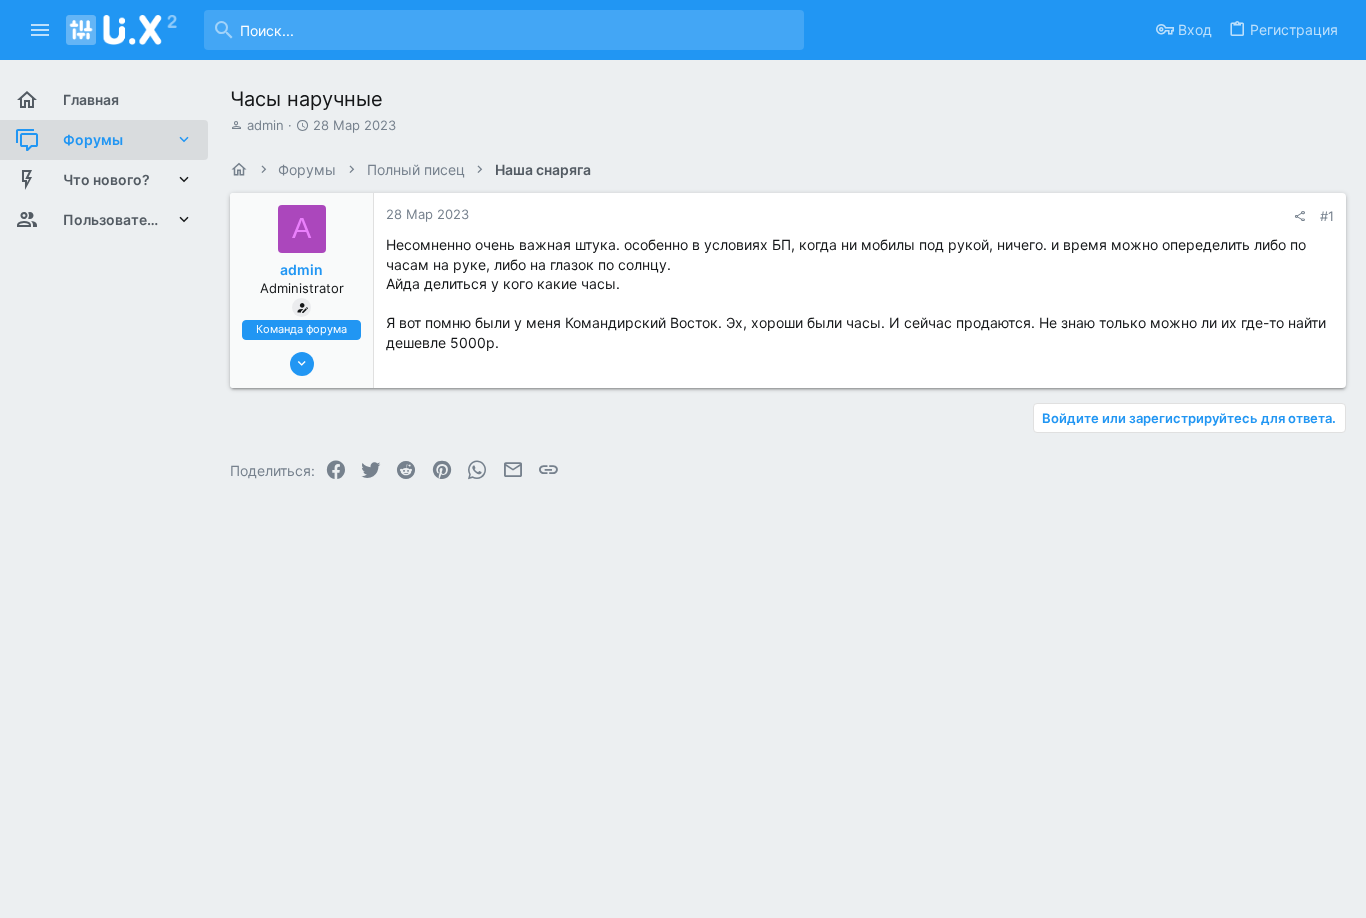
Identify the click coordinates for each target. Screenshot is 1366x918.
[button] (40, 30)
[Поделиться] (1299, 216)
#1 (1327, 216)
